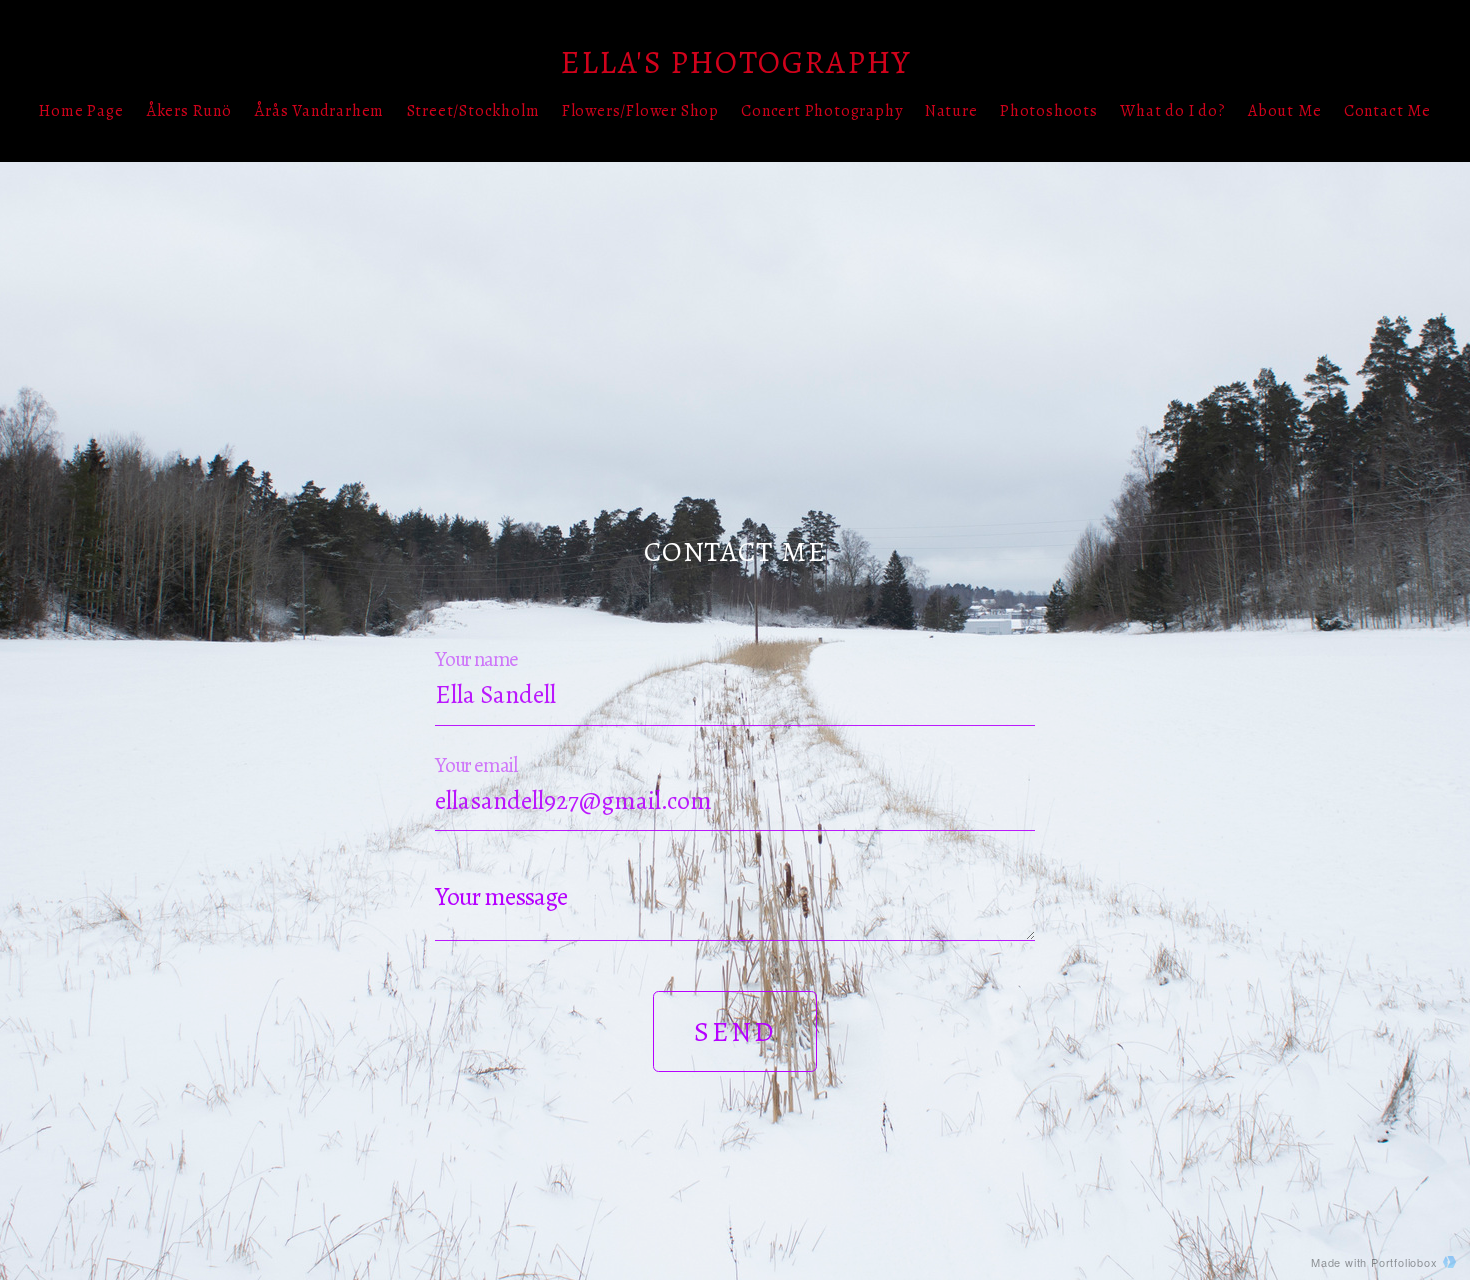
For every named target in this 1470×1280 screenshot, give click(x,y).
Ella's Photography (735, 62)
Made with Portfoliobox (1374, 1262)
